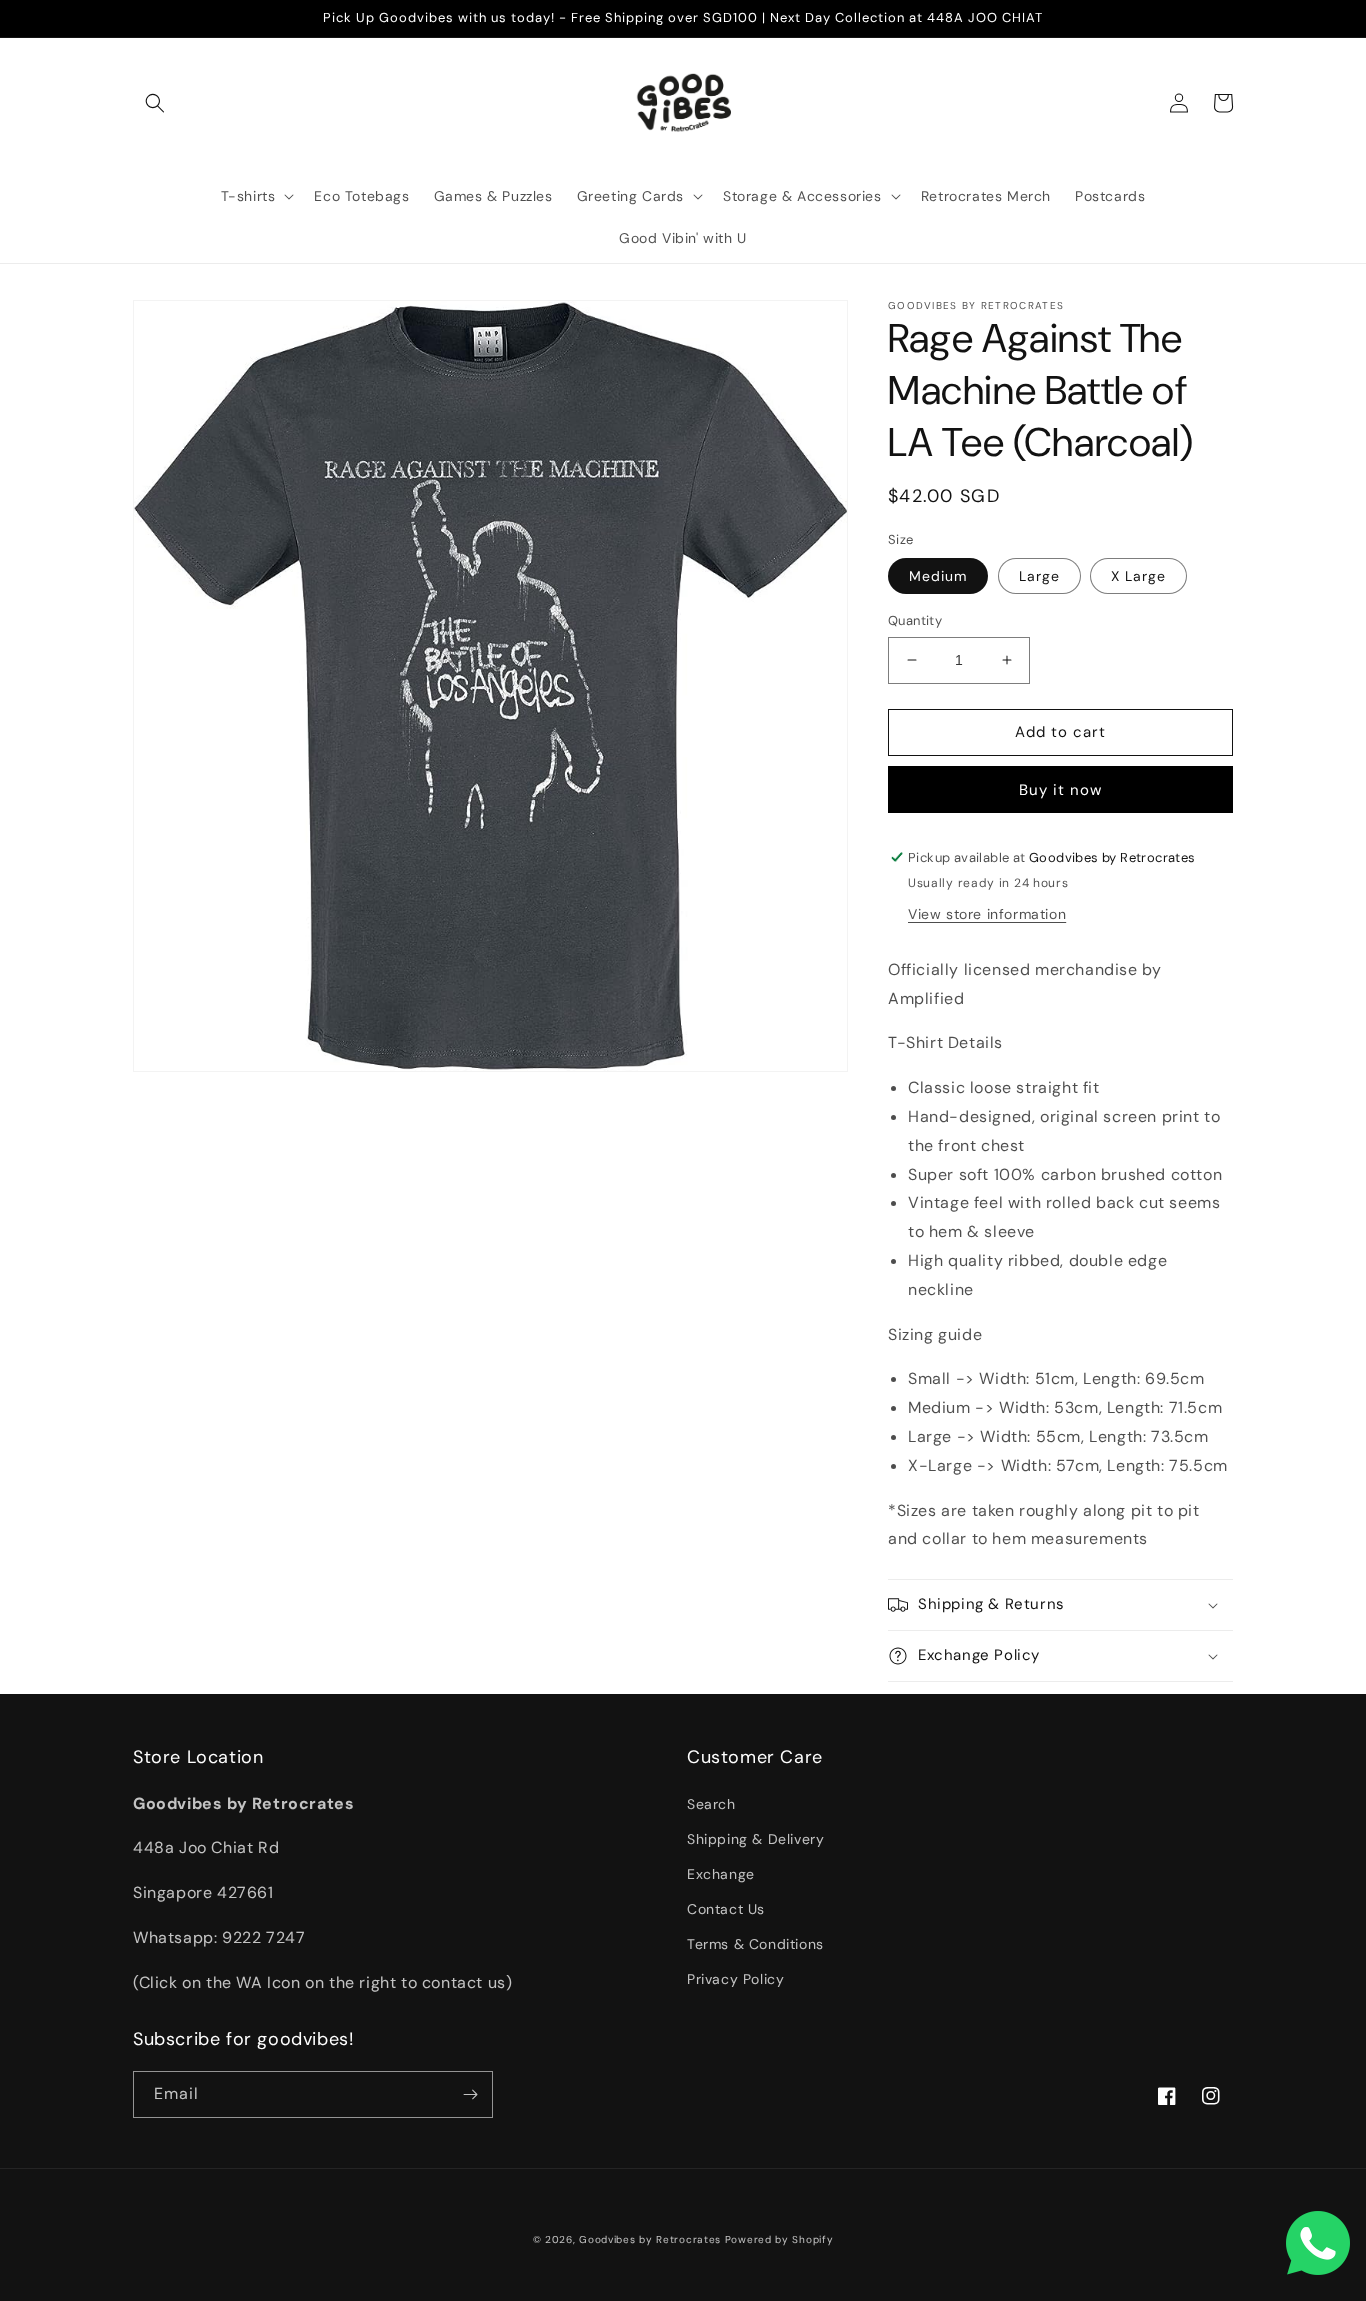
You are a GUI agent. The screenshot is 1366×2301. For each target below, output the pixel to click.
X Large (1138, 576)
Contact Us (726, 1909)
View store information (987, 914)
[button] (155, 103)
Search (711, 1804)
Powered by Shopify (779, 2239)
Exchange (721, 1874)
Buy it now (1060, 790)
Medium (938, 576)
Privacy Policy (735, 1979)
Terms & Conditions (755, 1944)
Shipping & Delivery (755, 1839)
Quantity (915, 620)
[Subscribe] (470, 2094)
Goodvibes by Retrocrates (650, 2239)
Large (1039, 576)
